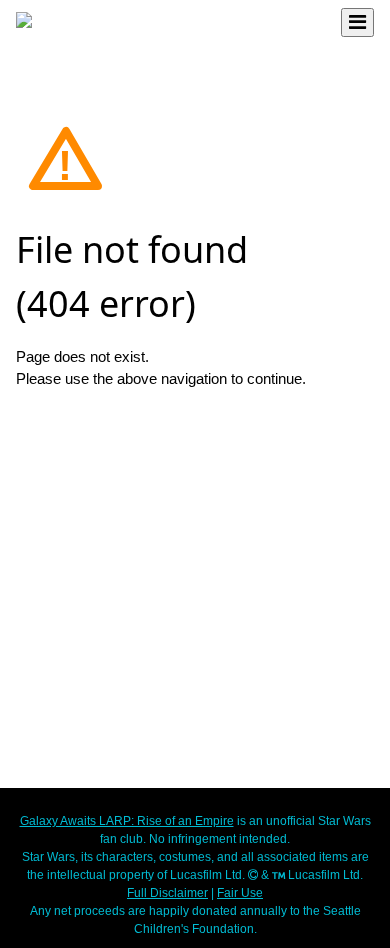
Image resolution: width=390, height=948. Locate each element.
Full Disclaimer (167, 893)
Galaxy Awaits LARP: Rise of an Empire (127, 821)
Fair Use (240, 893)
